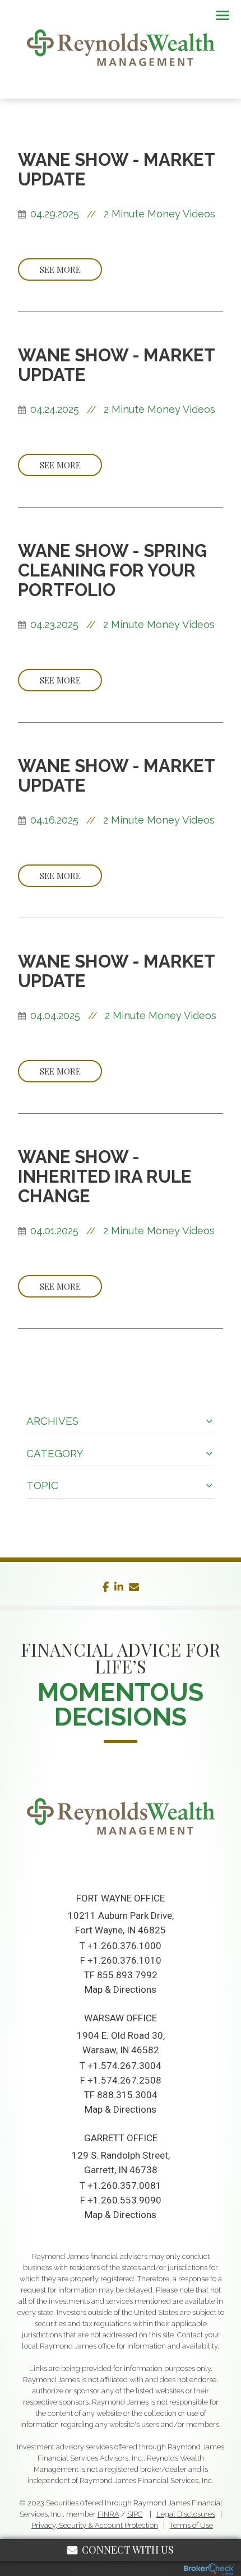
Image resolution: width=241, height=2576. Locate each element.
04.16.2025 (54, 820)
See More (60, 269)
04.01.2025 (54, 1231)
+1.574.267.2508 (124, 2080)
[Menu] (216, 15)
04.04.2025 (55, 1015)
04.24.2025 (55, 409)
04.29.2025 (55, 214)
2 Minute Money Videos (159, 214)
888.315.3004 (127, 2095)
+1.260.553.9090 (124, 2200)
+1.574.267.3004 (124, 2066)
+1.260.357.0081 (124, 2186)
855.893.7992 (127, 1975)
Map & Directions (121, 1989)
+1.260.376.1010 (124, 1960)
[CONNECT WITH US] (121, 1866)
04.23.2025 (54, 624)
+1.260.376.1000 (124, 1946)
